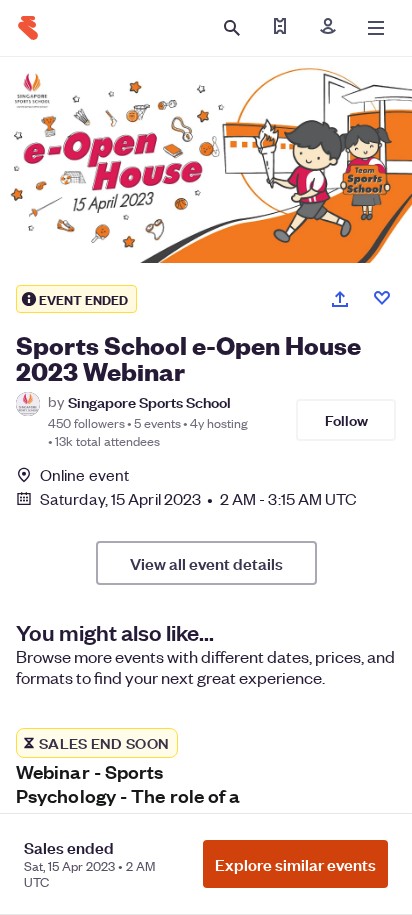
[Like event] (382, 298)
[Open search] (232, 28)
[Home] (28, 28)
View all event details (206, 563)
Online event (84, 475)
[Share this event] (340, 299)
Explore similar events (295, 864)
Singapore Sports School (149, 401)
